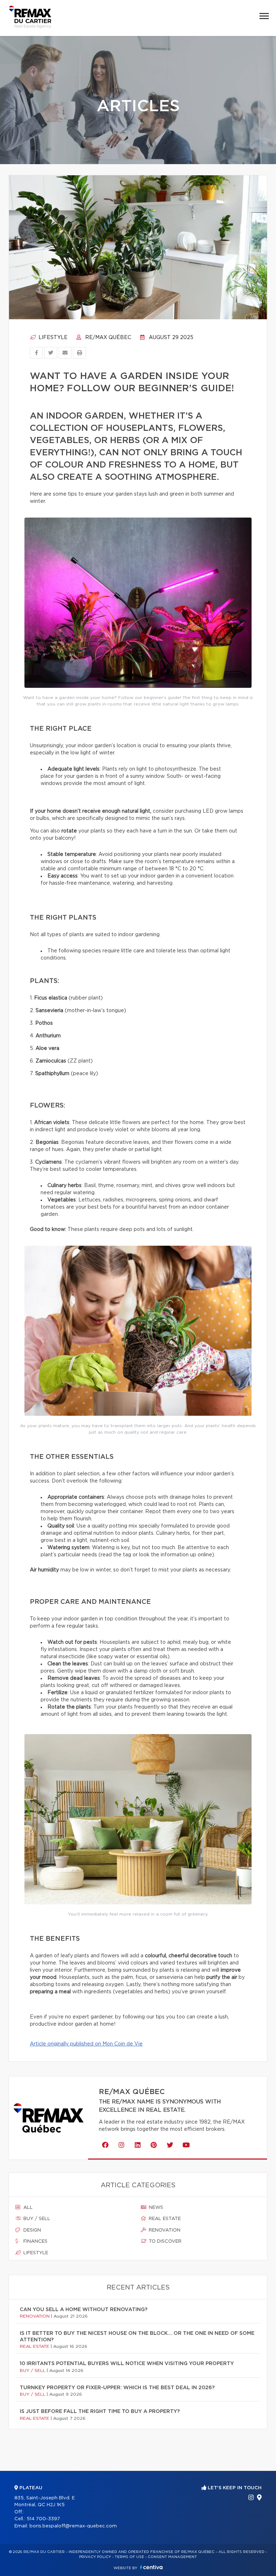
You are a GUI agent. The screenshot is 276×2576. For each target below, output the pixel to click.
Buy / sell (36, 2219)
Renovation (164, 2230)
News (155, 2208)
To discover (164, 2241)
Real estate (164, 2219)
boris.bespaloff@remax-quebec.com (73, 2526)
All (27, 2208)
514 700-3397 (43, 2519)
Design (31, 2230)
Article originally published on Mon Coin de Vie (86, 2044)
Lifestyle (52, 338)
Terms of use (129, 2557)
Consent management (172, 2557)
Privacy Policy (95, 2557)
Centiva (151, 2567)
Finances (35, 2241)
